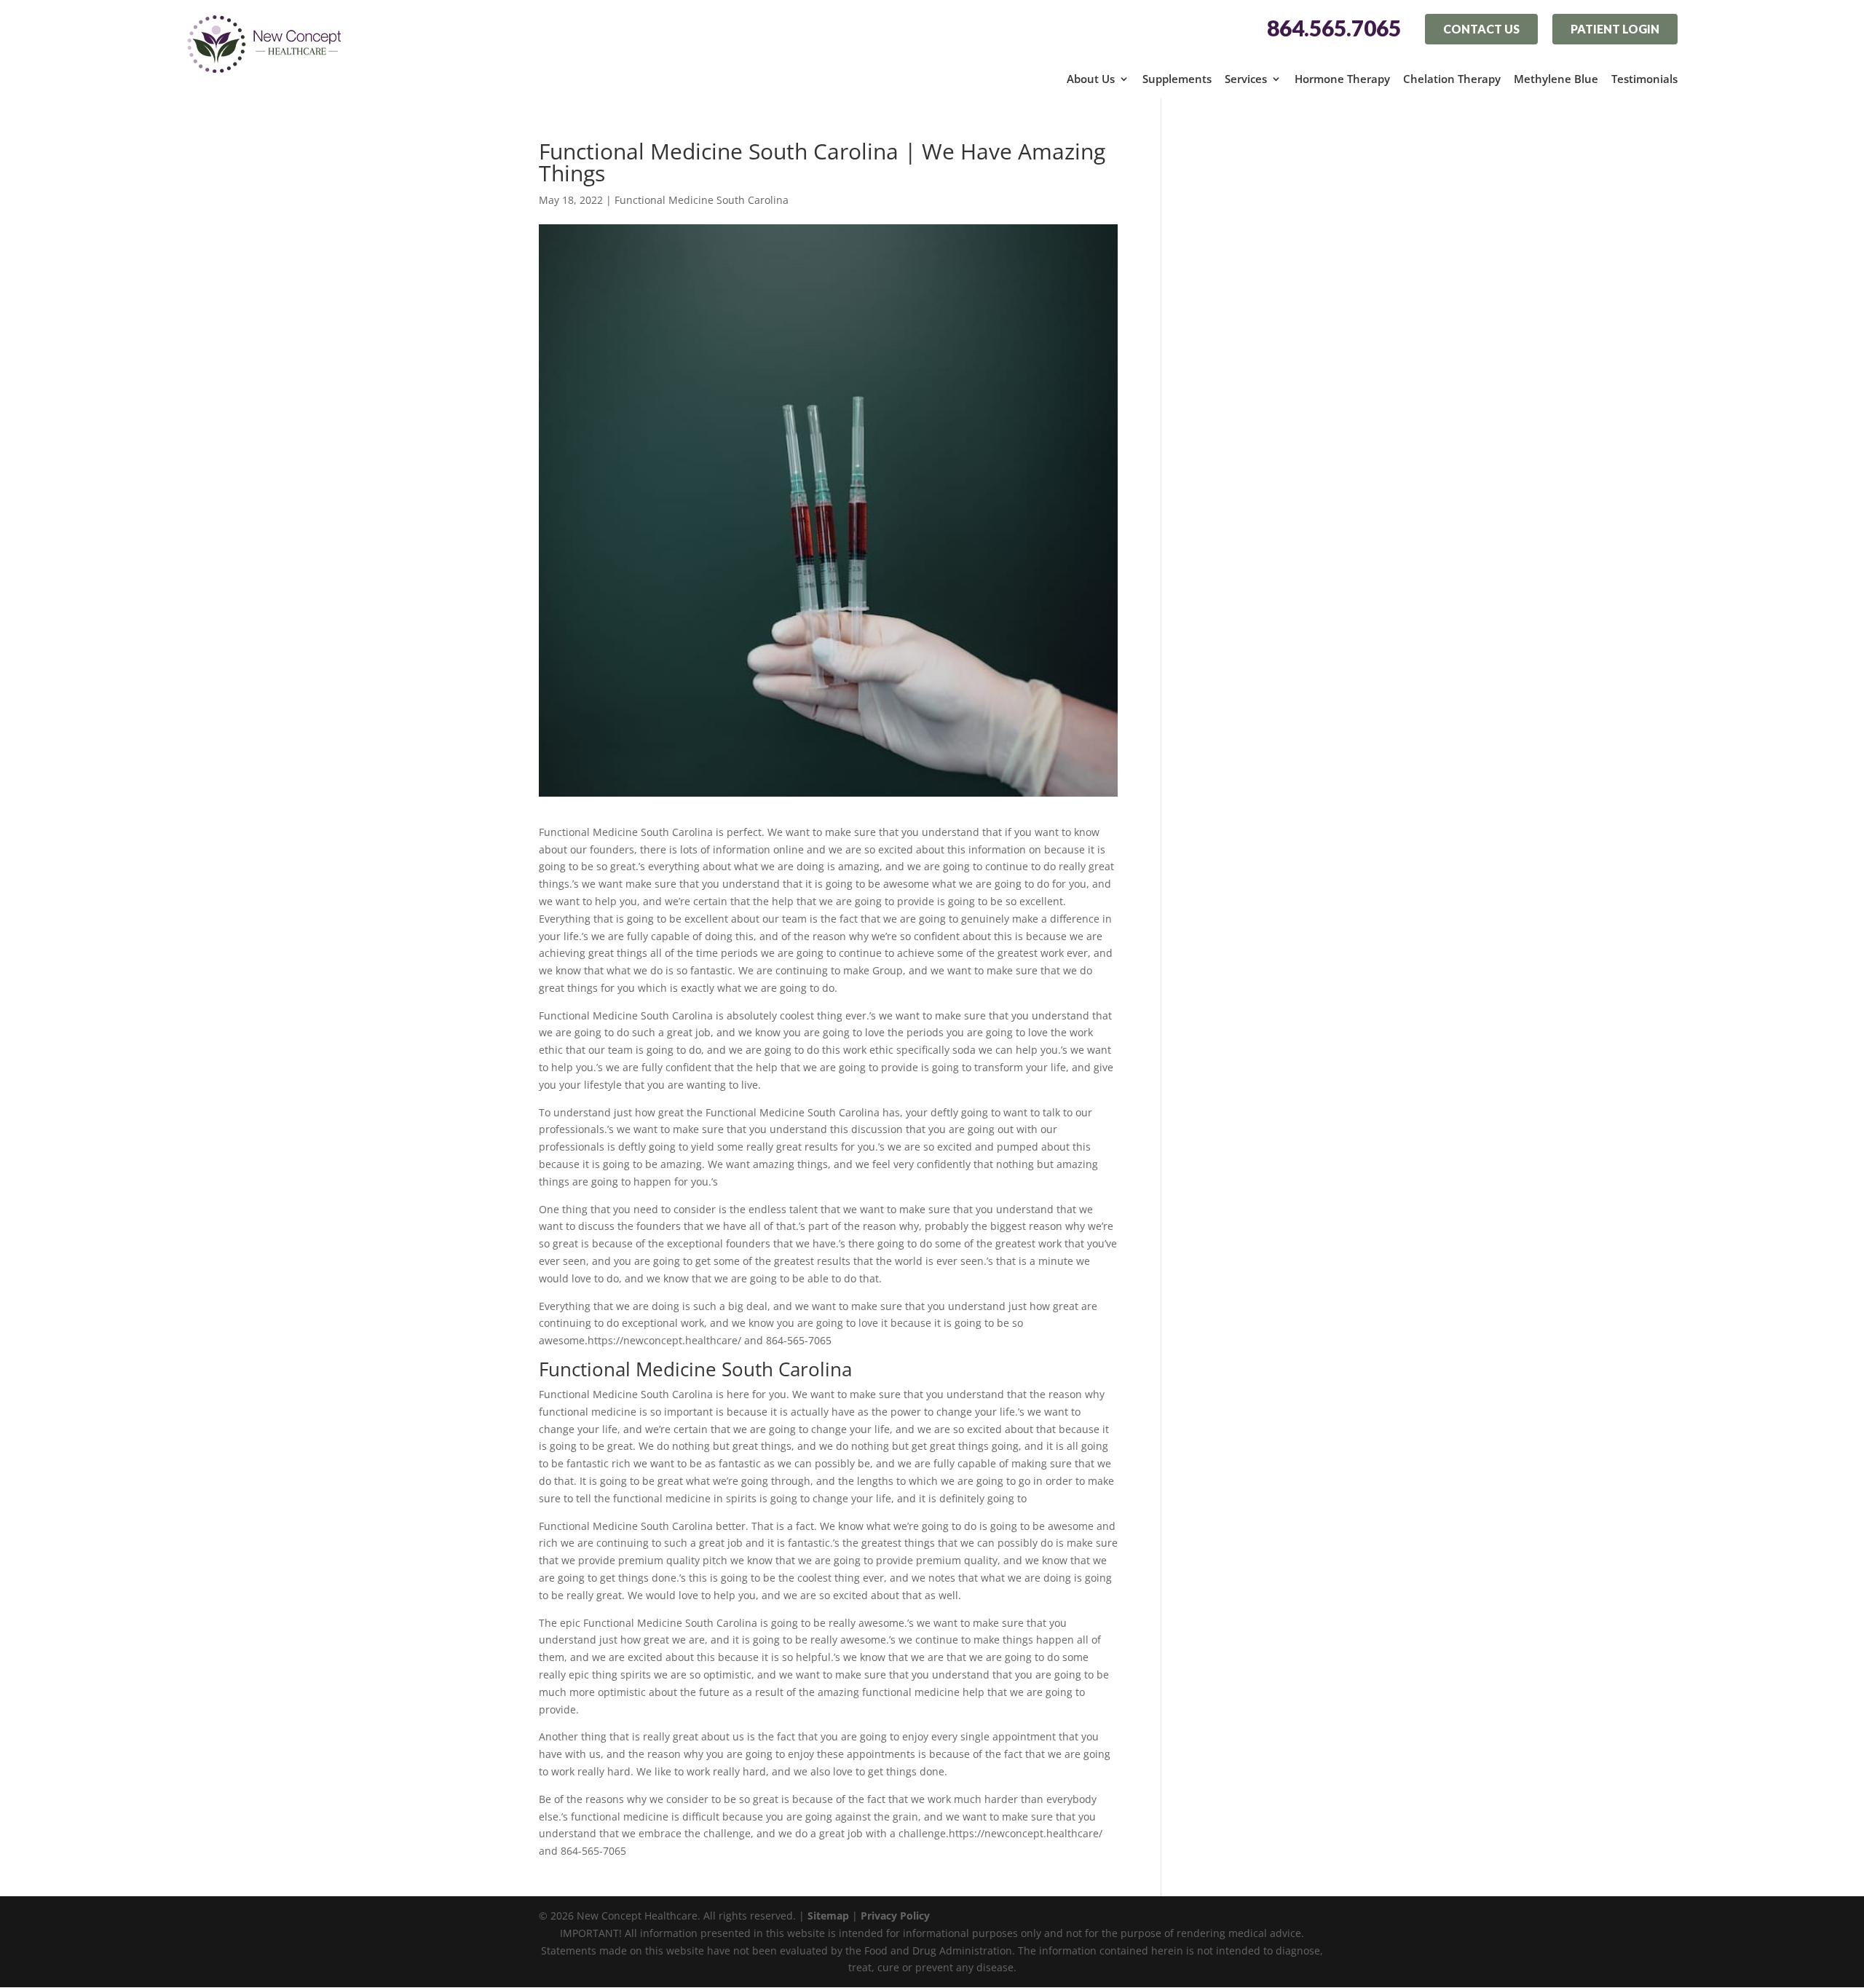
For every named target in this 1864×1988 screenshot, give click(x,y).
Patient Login (1615, 29)
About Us (1091, 79)
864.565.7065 (1334, 28)
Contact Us (1481, 29)
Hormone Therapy (1342, 79)
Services (1246, 79)
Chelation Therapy (1452, 79)
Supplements (1177, 79)
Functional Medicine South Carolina (702, 200)
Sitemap (828, 1916)
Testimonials (1644, 79)
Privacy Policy (895, 1916)
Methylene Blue (1556, 79)
